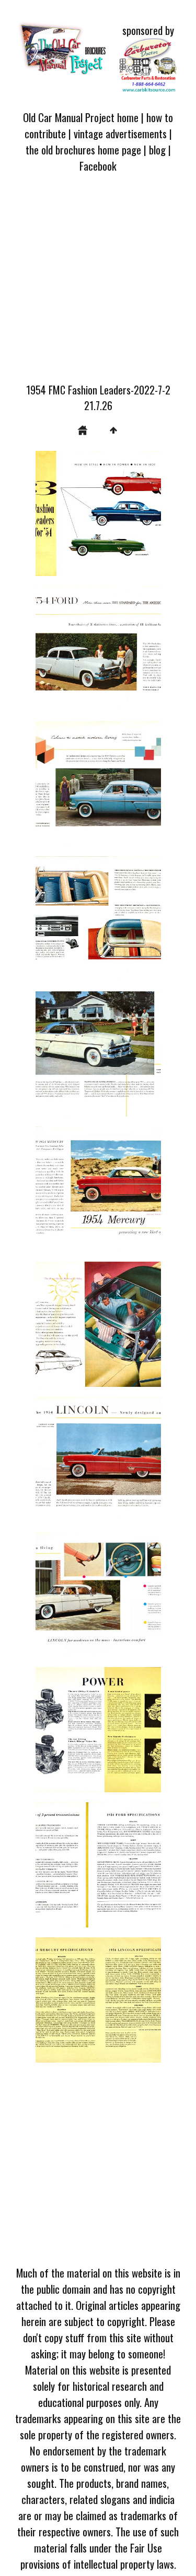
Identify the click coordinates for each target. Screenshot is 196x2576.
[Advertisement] (98, 284)
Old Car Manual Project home (81, 117)
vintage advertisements (120, 133)
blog (157, 149)
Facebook (98, 166)
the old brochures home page (83, 149)
